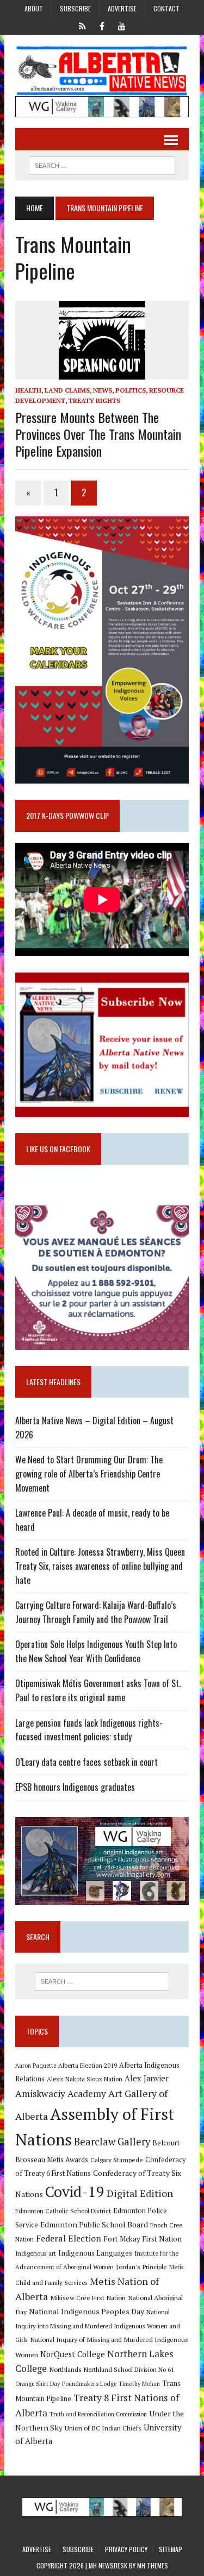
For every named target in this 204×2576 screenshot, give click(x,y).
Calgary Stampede (117, 2160)
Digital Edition (140, 2193)
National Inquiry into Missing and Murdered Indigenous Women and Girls (98, 2326)
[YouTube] (122, 25)
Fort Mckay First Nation (143, 2239)
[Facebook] (102, 25)
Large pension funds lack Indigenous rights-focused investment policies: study (89, 1730)
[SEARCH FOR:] (102, 164)
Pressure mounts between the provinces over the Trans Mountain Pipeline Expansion (98, 434)
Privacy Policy (126, 2549)
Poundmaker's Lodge (89, 2384)
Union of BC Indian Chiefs (103, 2428)
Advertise (122, 8)
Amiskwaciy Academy (61, 2094)
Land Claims (67, 390)
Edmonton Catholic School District (63, 2211)
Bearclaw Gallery (112, 2142)
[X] (83, 25)
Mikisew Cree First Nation (88, 2297)
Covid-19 (75, 2192)
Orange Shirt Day (38, 2384)
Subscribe (75, 8)
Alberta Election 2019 (88, 2065)
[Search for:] (102, 1981)
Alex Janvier (147, 2078)
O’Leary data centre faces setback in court (86, 1762)
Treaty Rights (94, 400)
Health (28, 390)
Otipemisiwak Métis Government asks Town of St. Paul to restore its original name (98, 1690)
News (103, 390)
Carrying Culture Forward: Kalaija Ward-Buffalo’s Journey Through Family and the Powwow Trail (96, 1612)
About (34, 8)
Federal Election (69, 2238)
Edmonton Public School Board (94, 2224)
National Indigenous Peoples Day (86, 2311)
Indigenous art (36, 2253)
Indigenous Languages (95, 2253)
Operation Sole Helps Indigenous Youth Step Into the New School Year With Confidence (96, 1651)
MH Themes (153, 2565)
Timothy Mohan (139, 2384)
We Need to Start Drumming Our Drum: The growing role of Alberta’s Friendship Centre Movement (89, 1473)
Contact (166, 8)
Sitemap (171, 2549)
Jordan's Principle (141, 2266)
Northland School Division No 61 (129, 2369)
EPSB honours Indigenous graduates (75, 1787)
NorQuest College (73, 2354)
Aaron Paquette (36, 2066)
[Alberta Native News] (102, 71)
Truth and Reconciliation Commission (98, 2414)
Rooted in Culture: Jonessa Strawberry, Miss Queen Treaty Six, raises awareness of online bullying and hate (100, 1566)
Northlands (65, 2369)
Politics (131, 390)
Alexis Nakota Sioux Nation (85, 2079)
